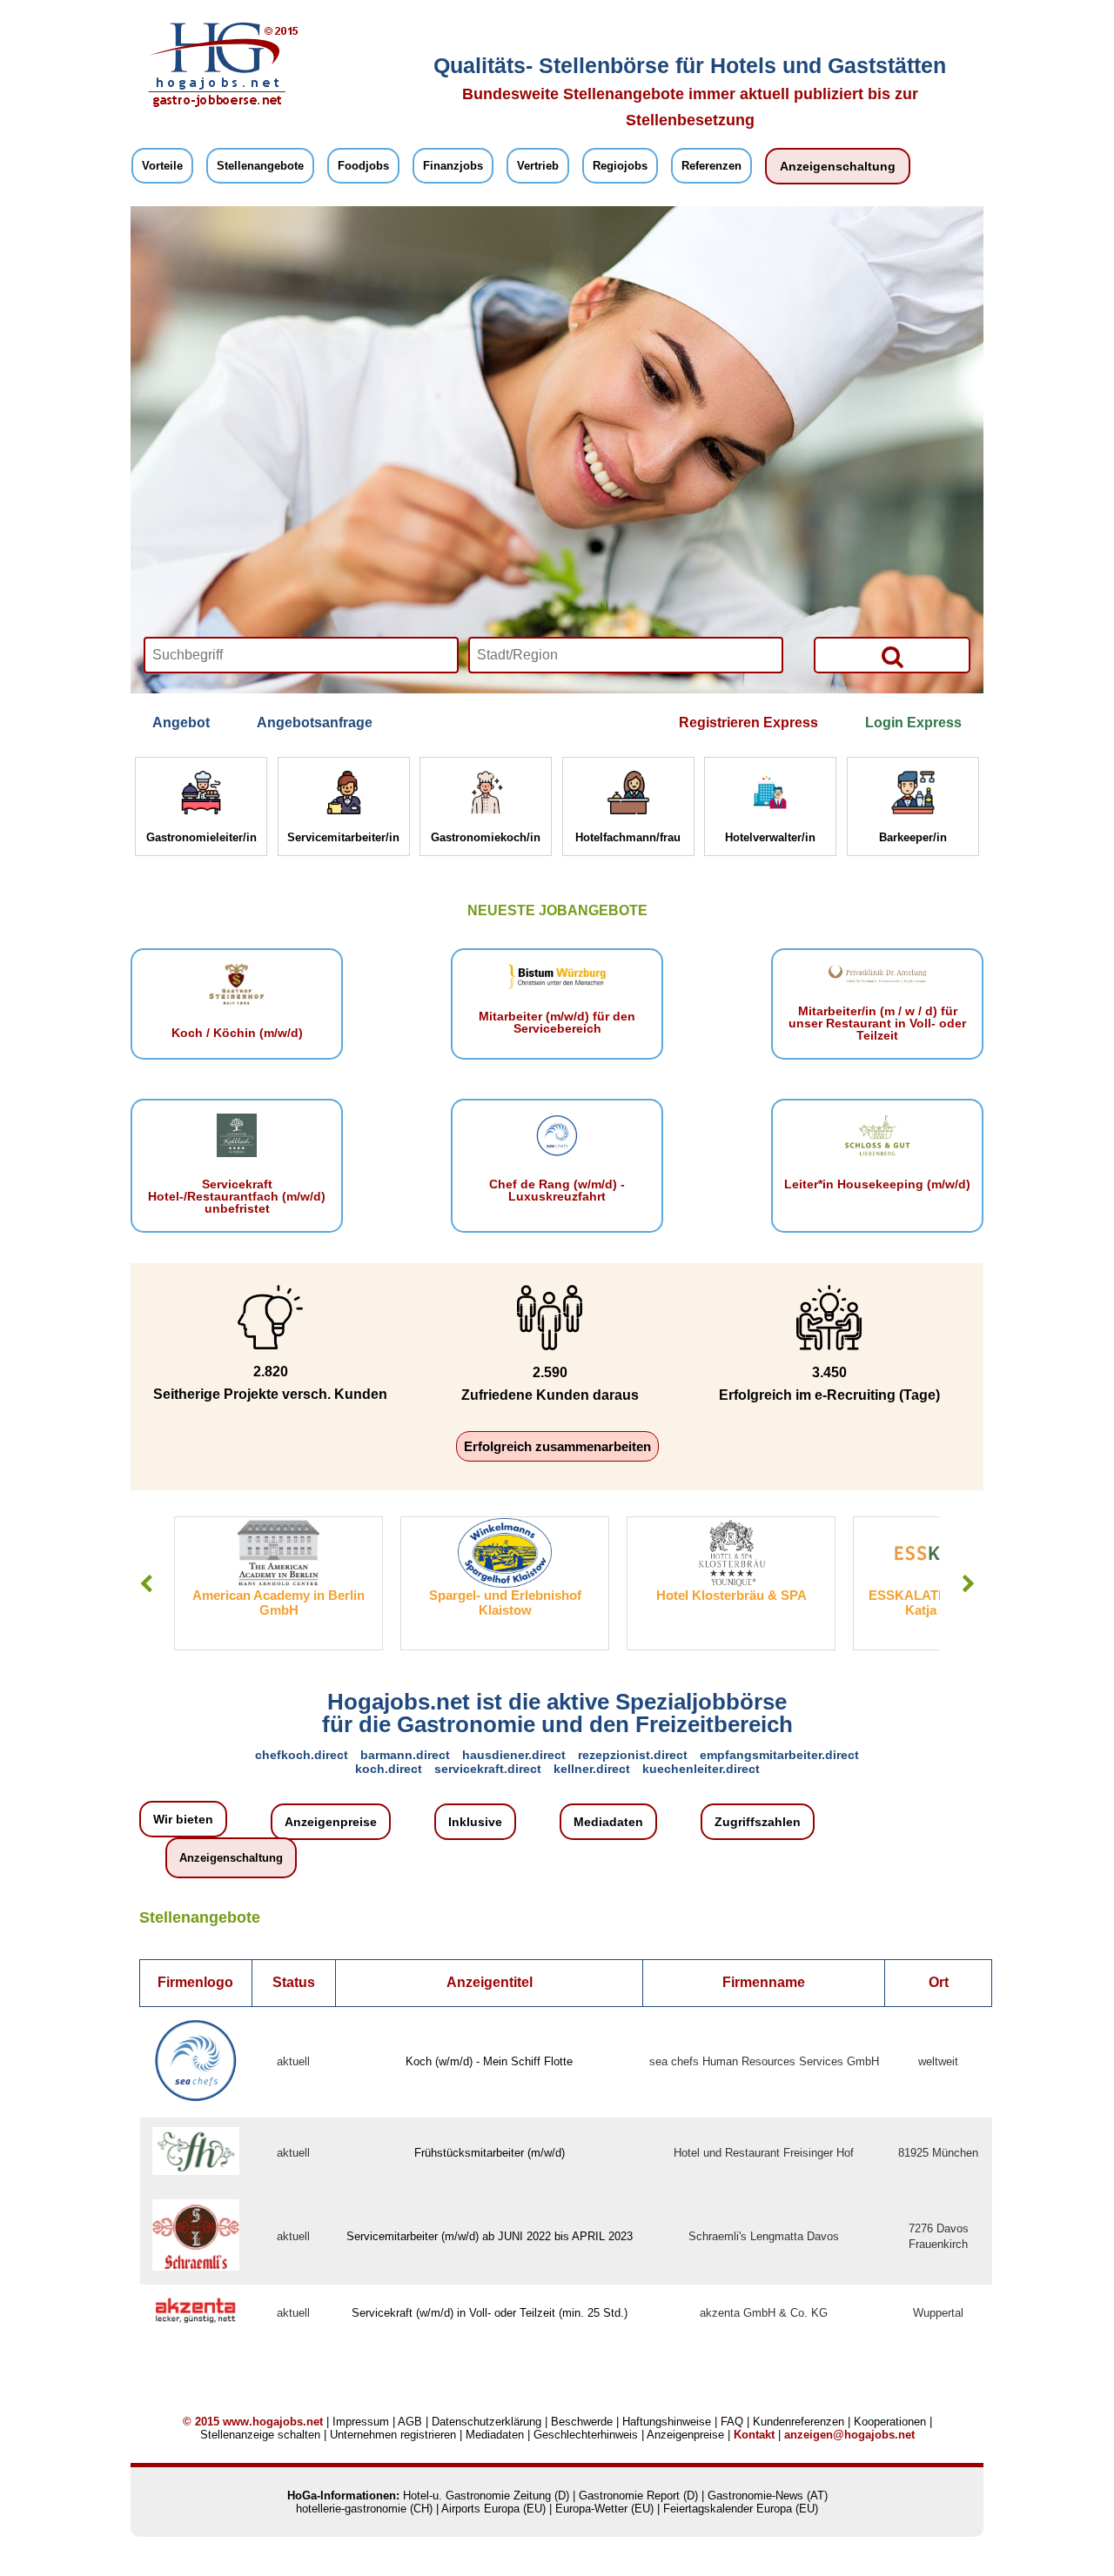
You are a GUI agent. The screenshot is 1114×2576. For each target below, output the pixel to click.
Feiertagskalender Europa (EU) (741, 2509)
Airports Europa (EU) (493, 2509)
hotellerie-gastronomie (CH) (364, 2509)
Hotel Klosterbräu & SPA (505, 1595)
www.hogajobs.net (273, 2422)
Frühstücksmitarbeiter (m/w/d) (490, 2153)
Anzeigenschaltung (838, 166)
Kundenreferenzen (799, 2422)
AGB (410, 2422)
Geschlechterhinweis (586, 2435)
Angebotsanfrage (315, 723)
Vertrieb (538, 166)
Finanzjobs (453, 166)
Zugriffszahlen (758, 1822)
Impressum (361, 2422)
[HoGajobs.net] (218, 105)
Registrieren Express (748, 723)
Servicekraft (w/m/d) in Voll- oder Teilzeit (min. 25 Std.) (490, 2313)
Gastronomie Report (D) (638, 2496)
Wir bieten (183, 1819)
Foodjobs (363, 166)
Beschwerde (582, 2422)
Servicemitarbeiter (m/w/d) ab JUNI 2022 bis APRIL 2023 (490, 2236)
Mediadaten (608, 1822)
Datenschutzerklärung (487, 2422)
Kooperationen (890, 2422)
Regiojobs (620, 166)
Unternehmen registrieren (393, 2435)
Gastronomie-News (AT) (768, 2496)
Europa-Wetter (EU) (604, 2509)
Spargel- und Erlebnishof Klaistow (279, 1602)
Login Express (913, 723)
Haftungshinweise (667, 2422)
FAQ (732, 2422)
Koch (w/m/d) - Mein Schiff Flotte (489, 2061)
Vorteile (162, 166)
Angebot (181, 723)
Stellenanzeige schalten (260, 2435)
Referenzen (711, 166)
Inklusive (475, 1822)
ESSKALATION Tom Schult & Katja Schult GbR (731, 1602)
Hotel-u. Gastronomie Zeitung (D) (486, 2496)
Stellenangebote (260, 166)
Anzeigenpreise (331, 1822)
